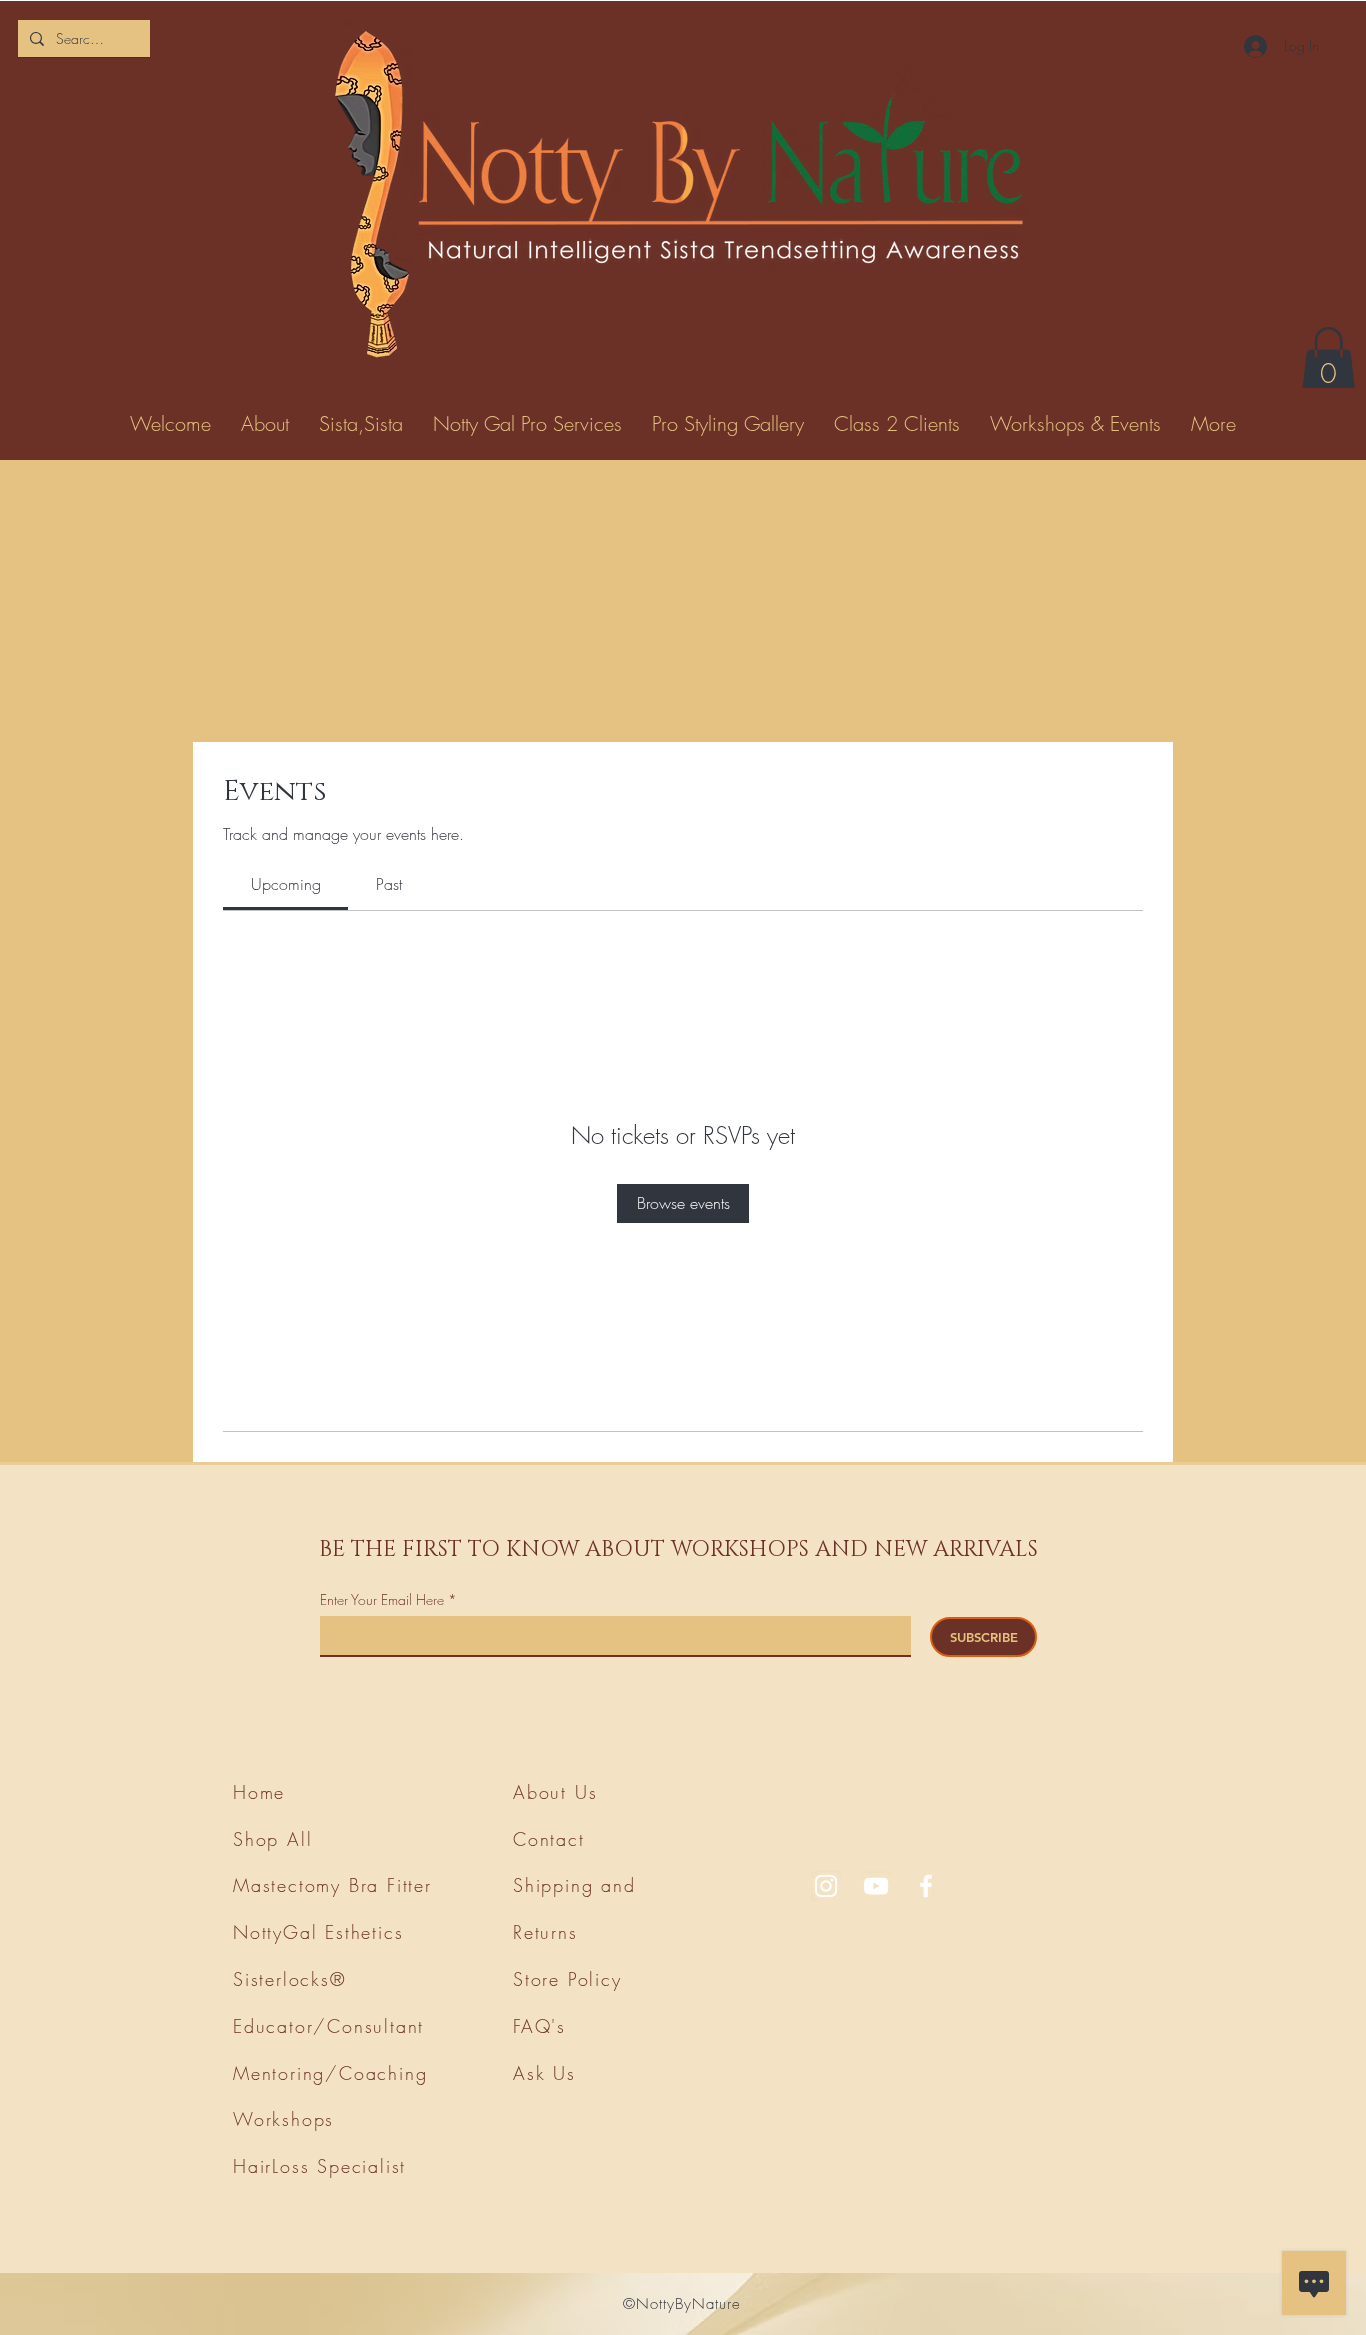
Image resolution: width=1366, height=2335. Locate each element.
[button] (1328, 361)
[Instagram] (826, 1886)
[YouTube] (876, 1886)
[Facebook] (926, 1886)
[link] (286, 884)
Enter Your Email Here (382, 1600)
